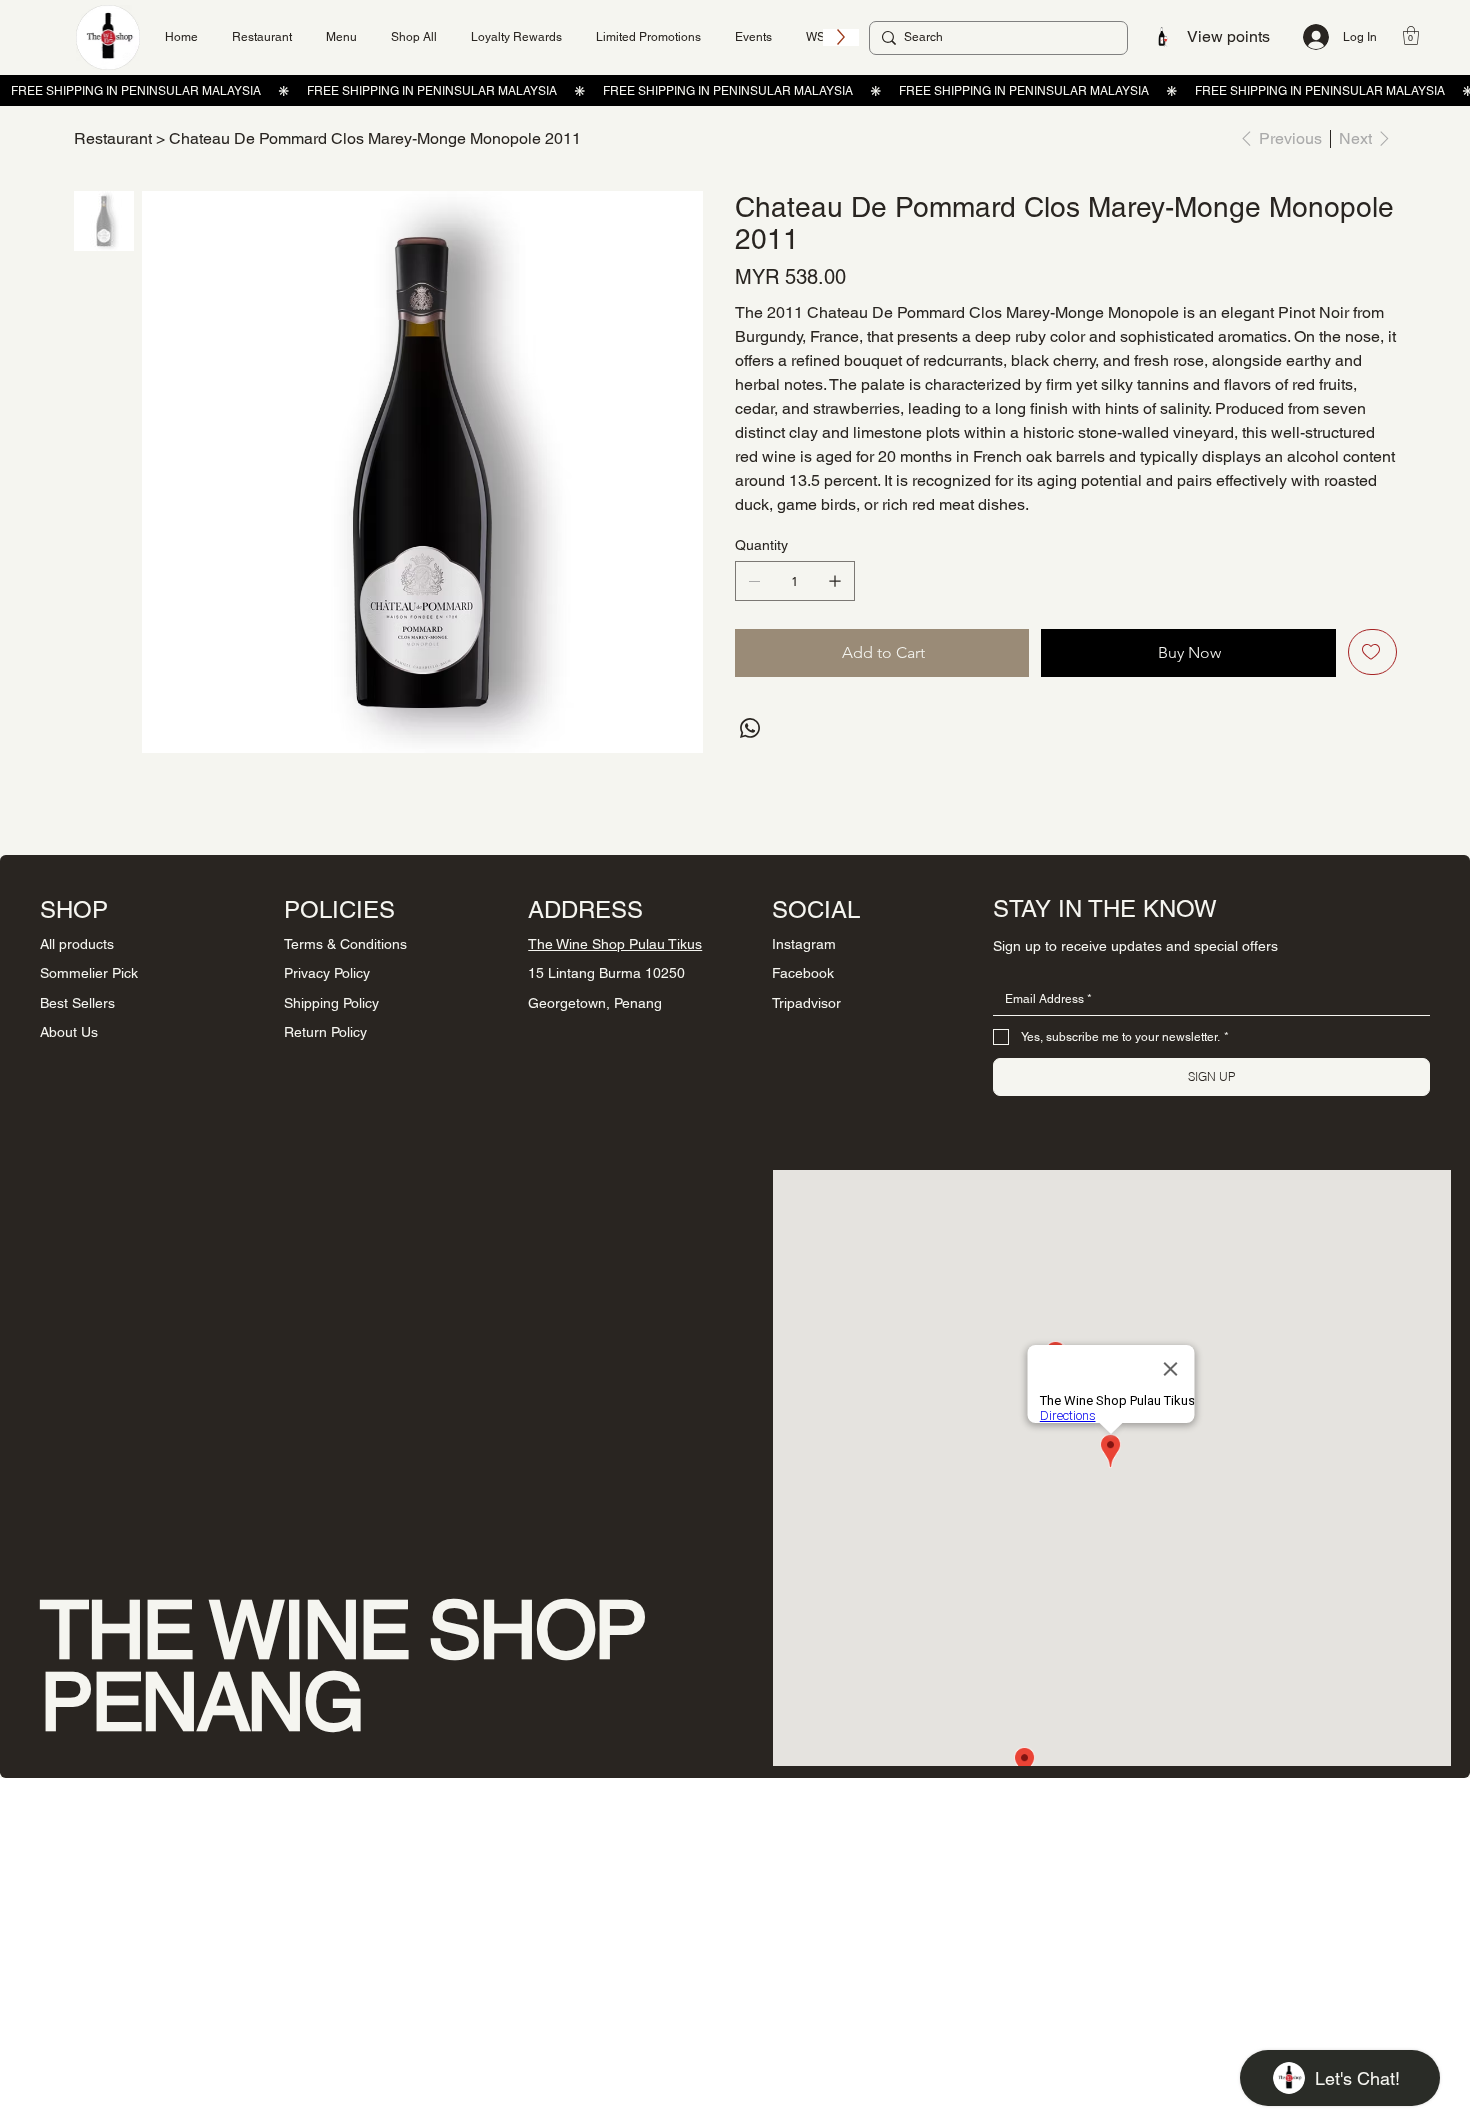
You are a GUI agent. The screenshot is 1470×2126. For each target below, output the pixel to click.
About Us (69, 1032)
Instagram (804, 944)
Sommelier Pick (89, 973)
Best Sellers (77, 1003)
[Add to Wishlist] (1372, 652)
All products (77, 944)
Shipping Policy (331, 1003)
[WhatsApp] (750, 728)
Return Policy (325, 1032)
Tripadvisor (806, 1003)
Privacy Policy (327, 973)
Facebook (803, 973)
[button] (1411, 35)
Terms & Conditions (345, 944)
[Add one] (835, 581)
